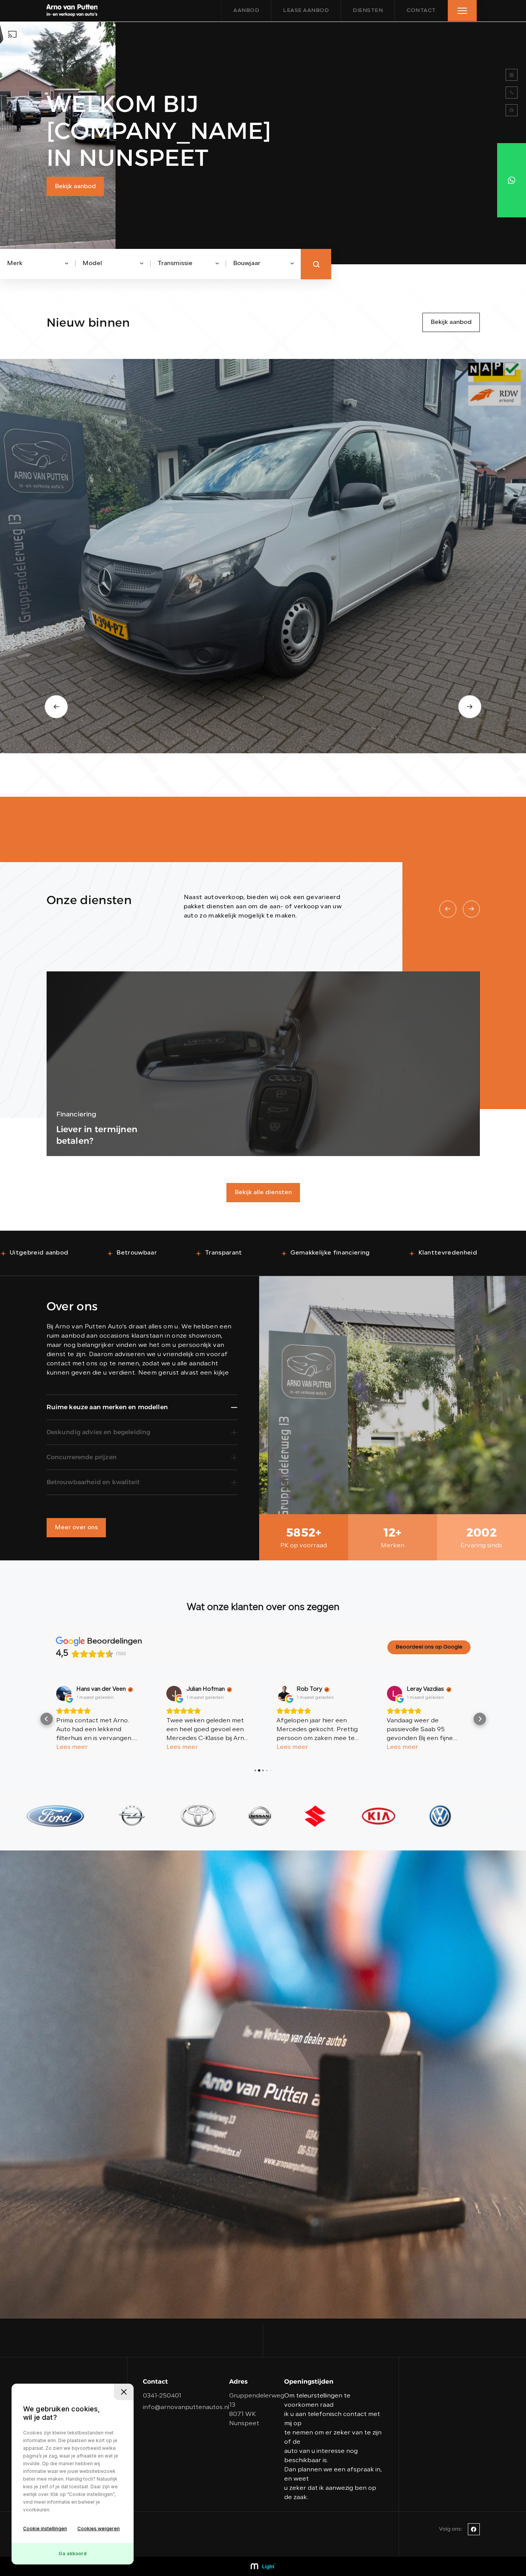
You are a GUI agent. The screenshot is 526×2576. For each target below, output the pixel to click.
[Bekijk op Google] (64, 1693)
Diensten (368, 11)
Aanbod (246, 11)
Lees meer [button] (72, 1747)
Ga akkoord (73, 2553)
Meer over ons (76, 1528)
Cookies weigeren (99, 2528)
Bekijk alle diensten (263, 1193)
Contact (421, 11)
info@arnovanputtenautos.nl (186, 2407)
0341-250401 (162, 2396)
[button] (47, 1719)
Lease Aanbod (306, 11)
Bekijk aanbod (75, 187)
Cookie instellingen (45, 2528)
